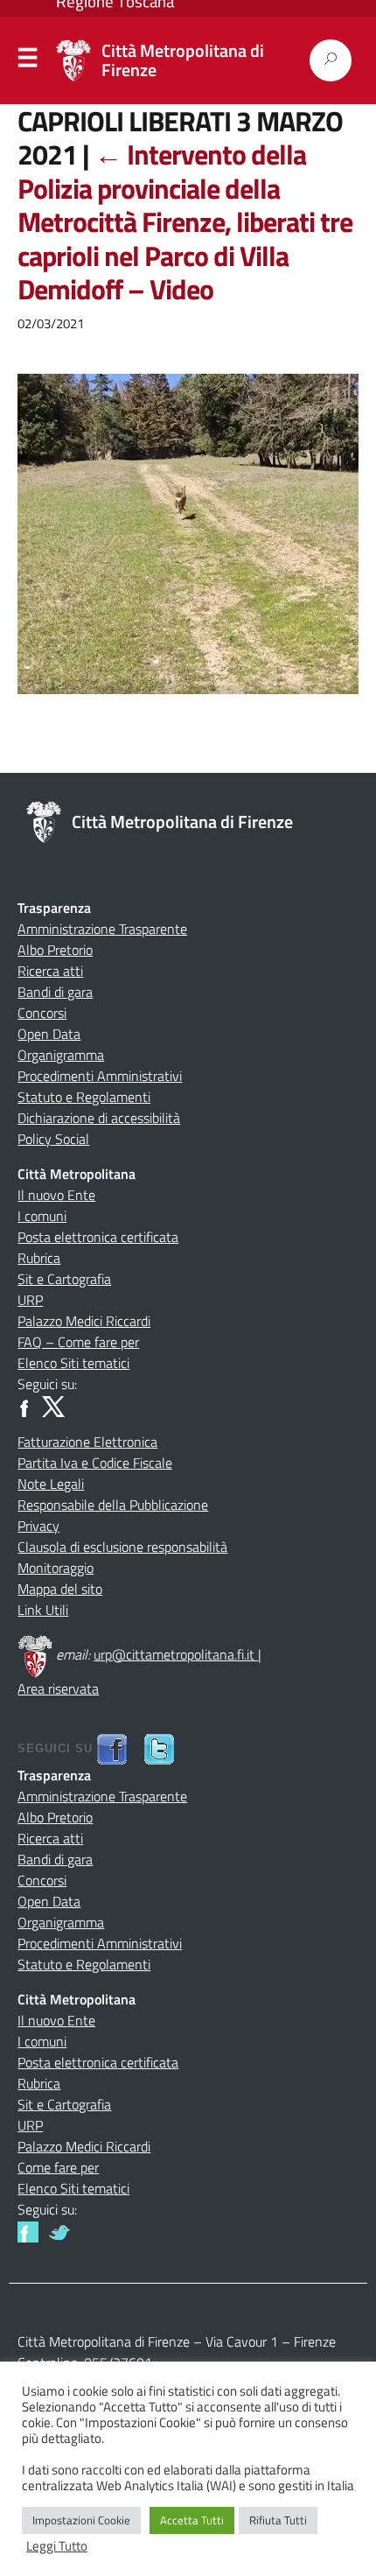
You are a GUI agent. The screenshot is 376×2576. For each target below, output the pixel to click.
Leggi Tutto (57, 2546)
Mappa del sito (60, 1589)
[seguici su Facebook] (112, 1748)
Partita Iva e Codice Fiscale (95, 1463)
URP (30, 1300)
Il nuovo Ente (56, 1195)
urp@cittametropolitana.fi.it (176, 1654)
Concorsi (42, 1013)
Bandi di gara (55, 992)
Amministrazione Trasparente (102, 929)
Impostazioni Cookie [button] (81, 2520)
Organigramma (61, 1055)
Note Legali (51, 1484)
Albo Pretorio (55, 950)
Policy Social (53, 1139)
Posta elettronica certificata (98, 1237)
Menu (28, 61)
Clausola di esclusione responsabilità (122, 1547)
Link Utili (43, 1610)
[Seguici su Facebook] (28, 1405)
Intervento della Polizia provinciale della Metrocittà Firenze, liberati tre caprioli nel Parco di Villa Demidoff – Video (185, 221)
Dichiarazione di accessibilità (99, 1118)
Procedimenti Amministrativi (100, 1076)
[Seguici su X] (53, 1405)
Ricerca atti (50, 971)
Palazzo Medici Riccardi (84, 1321)
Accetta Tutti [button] (192, 2520)
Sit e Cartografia (64, 1279)
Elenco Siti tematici (73, 1363)
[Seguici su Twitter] (59, 2230)
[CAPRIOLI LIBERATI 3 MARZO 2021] (188, 545)
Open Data (49, 1034)
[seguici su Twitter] (159, 1748)
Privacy (38, 1526)
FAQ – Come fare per (78, 1342)
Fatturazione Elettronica (87, 1442)
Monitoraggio (56, 1568)
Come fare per (58, 2167)
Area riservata (58, 1688)
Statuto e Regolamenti (84, 1097)
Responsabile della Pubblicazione (113, 1505)
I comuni (42, 1216)
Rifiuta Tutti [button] (278, 2520)
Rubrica (39, 1258)
